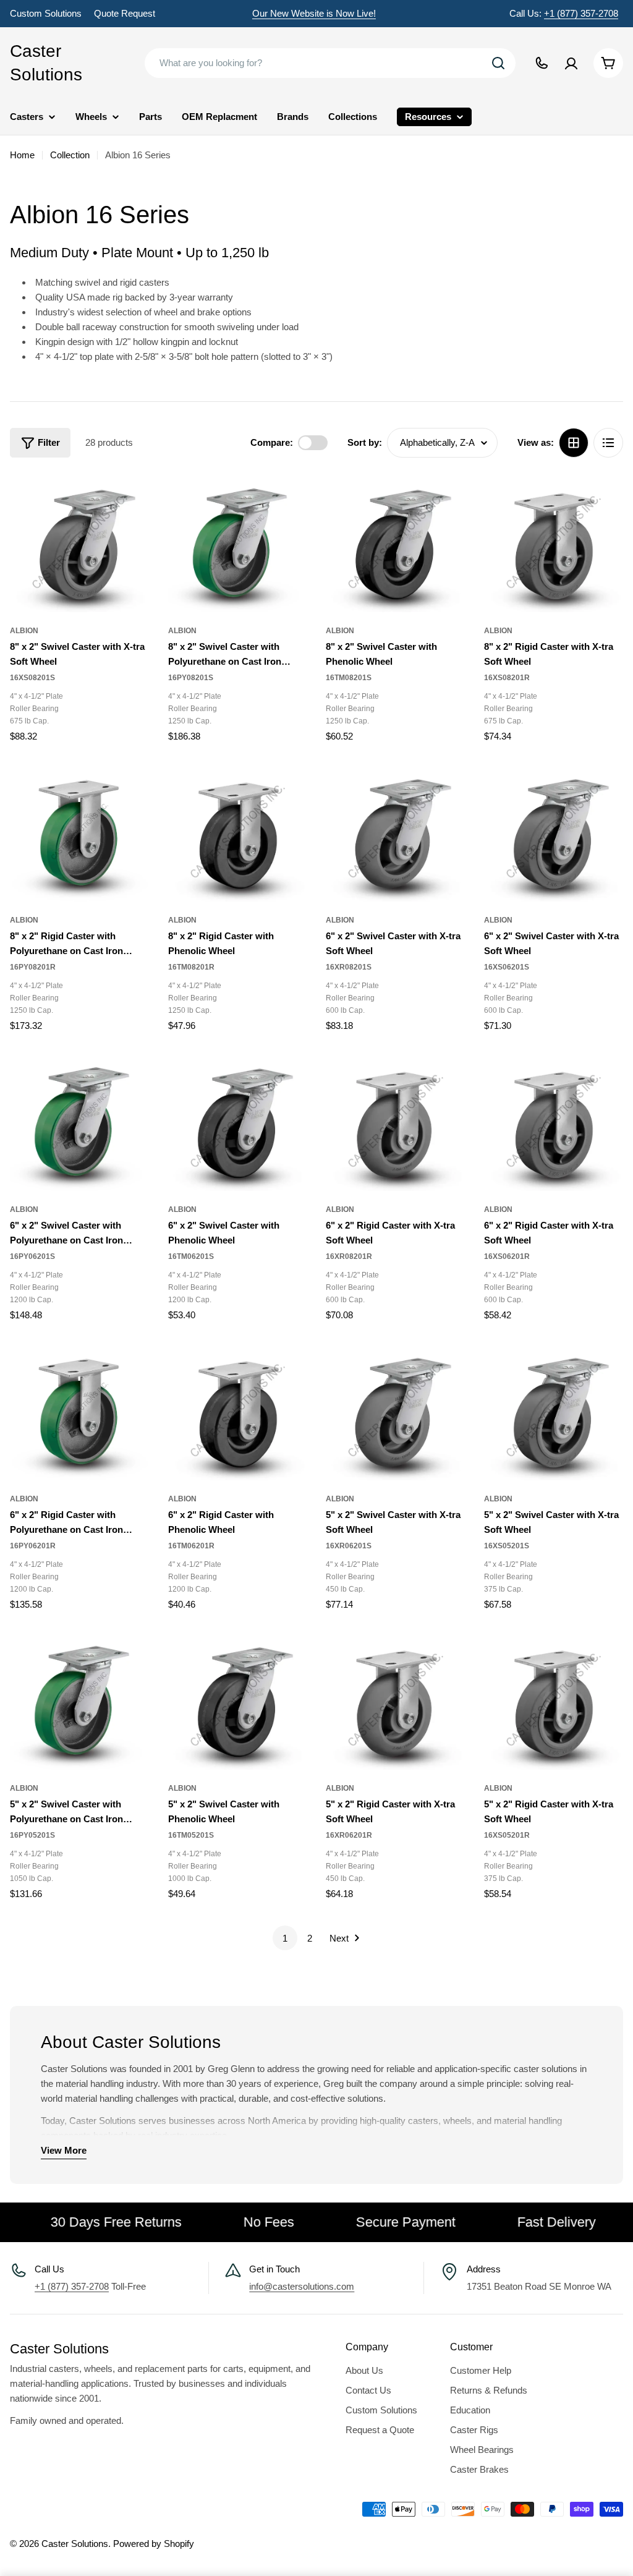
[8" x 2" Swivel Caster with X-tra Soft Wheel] (80, 542)
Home (22, 155)
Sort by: (365, 442)
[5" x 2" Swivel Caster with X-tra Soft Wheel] (396, 1410)
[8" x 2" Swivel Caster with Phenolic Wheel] (396, 542)
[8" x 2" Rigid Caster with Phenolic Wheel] (238, 832)
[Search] (498, 63)
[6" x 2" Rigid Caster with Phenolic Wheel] (238, 1410)
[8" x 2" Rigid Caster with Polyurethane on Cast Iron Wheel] (80, 832)
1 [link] (285, 1938)
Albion (24, 631)
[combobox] (330, 63)
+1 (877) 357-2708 (581, 13)
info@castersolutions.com (302, 2286)
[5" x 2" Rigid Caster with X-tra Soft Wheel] (396, 1700)
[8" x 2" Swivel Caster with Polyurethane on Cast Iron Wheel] (238, 542)
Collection (70, 155)
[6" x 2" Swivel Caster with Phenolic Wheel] (238, 1121)
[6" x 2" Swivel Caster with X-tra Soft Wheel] (396, 832)
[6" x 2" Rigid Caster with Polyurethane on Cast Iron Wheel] (80, 1410)
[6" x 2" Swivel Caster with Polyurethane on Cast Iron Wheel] (80, 1121)
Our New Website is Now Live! (314, 13)
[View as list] (608, 443)
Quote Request (125, 13)
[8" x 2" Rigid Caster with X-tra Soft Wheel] (554, 542)
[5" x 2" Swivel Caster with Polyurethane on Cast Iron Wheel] (80, 1700)
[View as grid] (574, 443)
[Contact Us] (542, 63)
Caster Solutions (46, 63)
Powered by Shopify (154, 2544)
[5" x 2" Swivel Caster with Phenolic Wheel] (238, 1700)
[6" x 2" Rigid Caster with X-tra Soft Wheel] (396, 1121)
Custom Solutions (46, 13)
